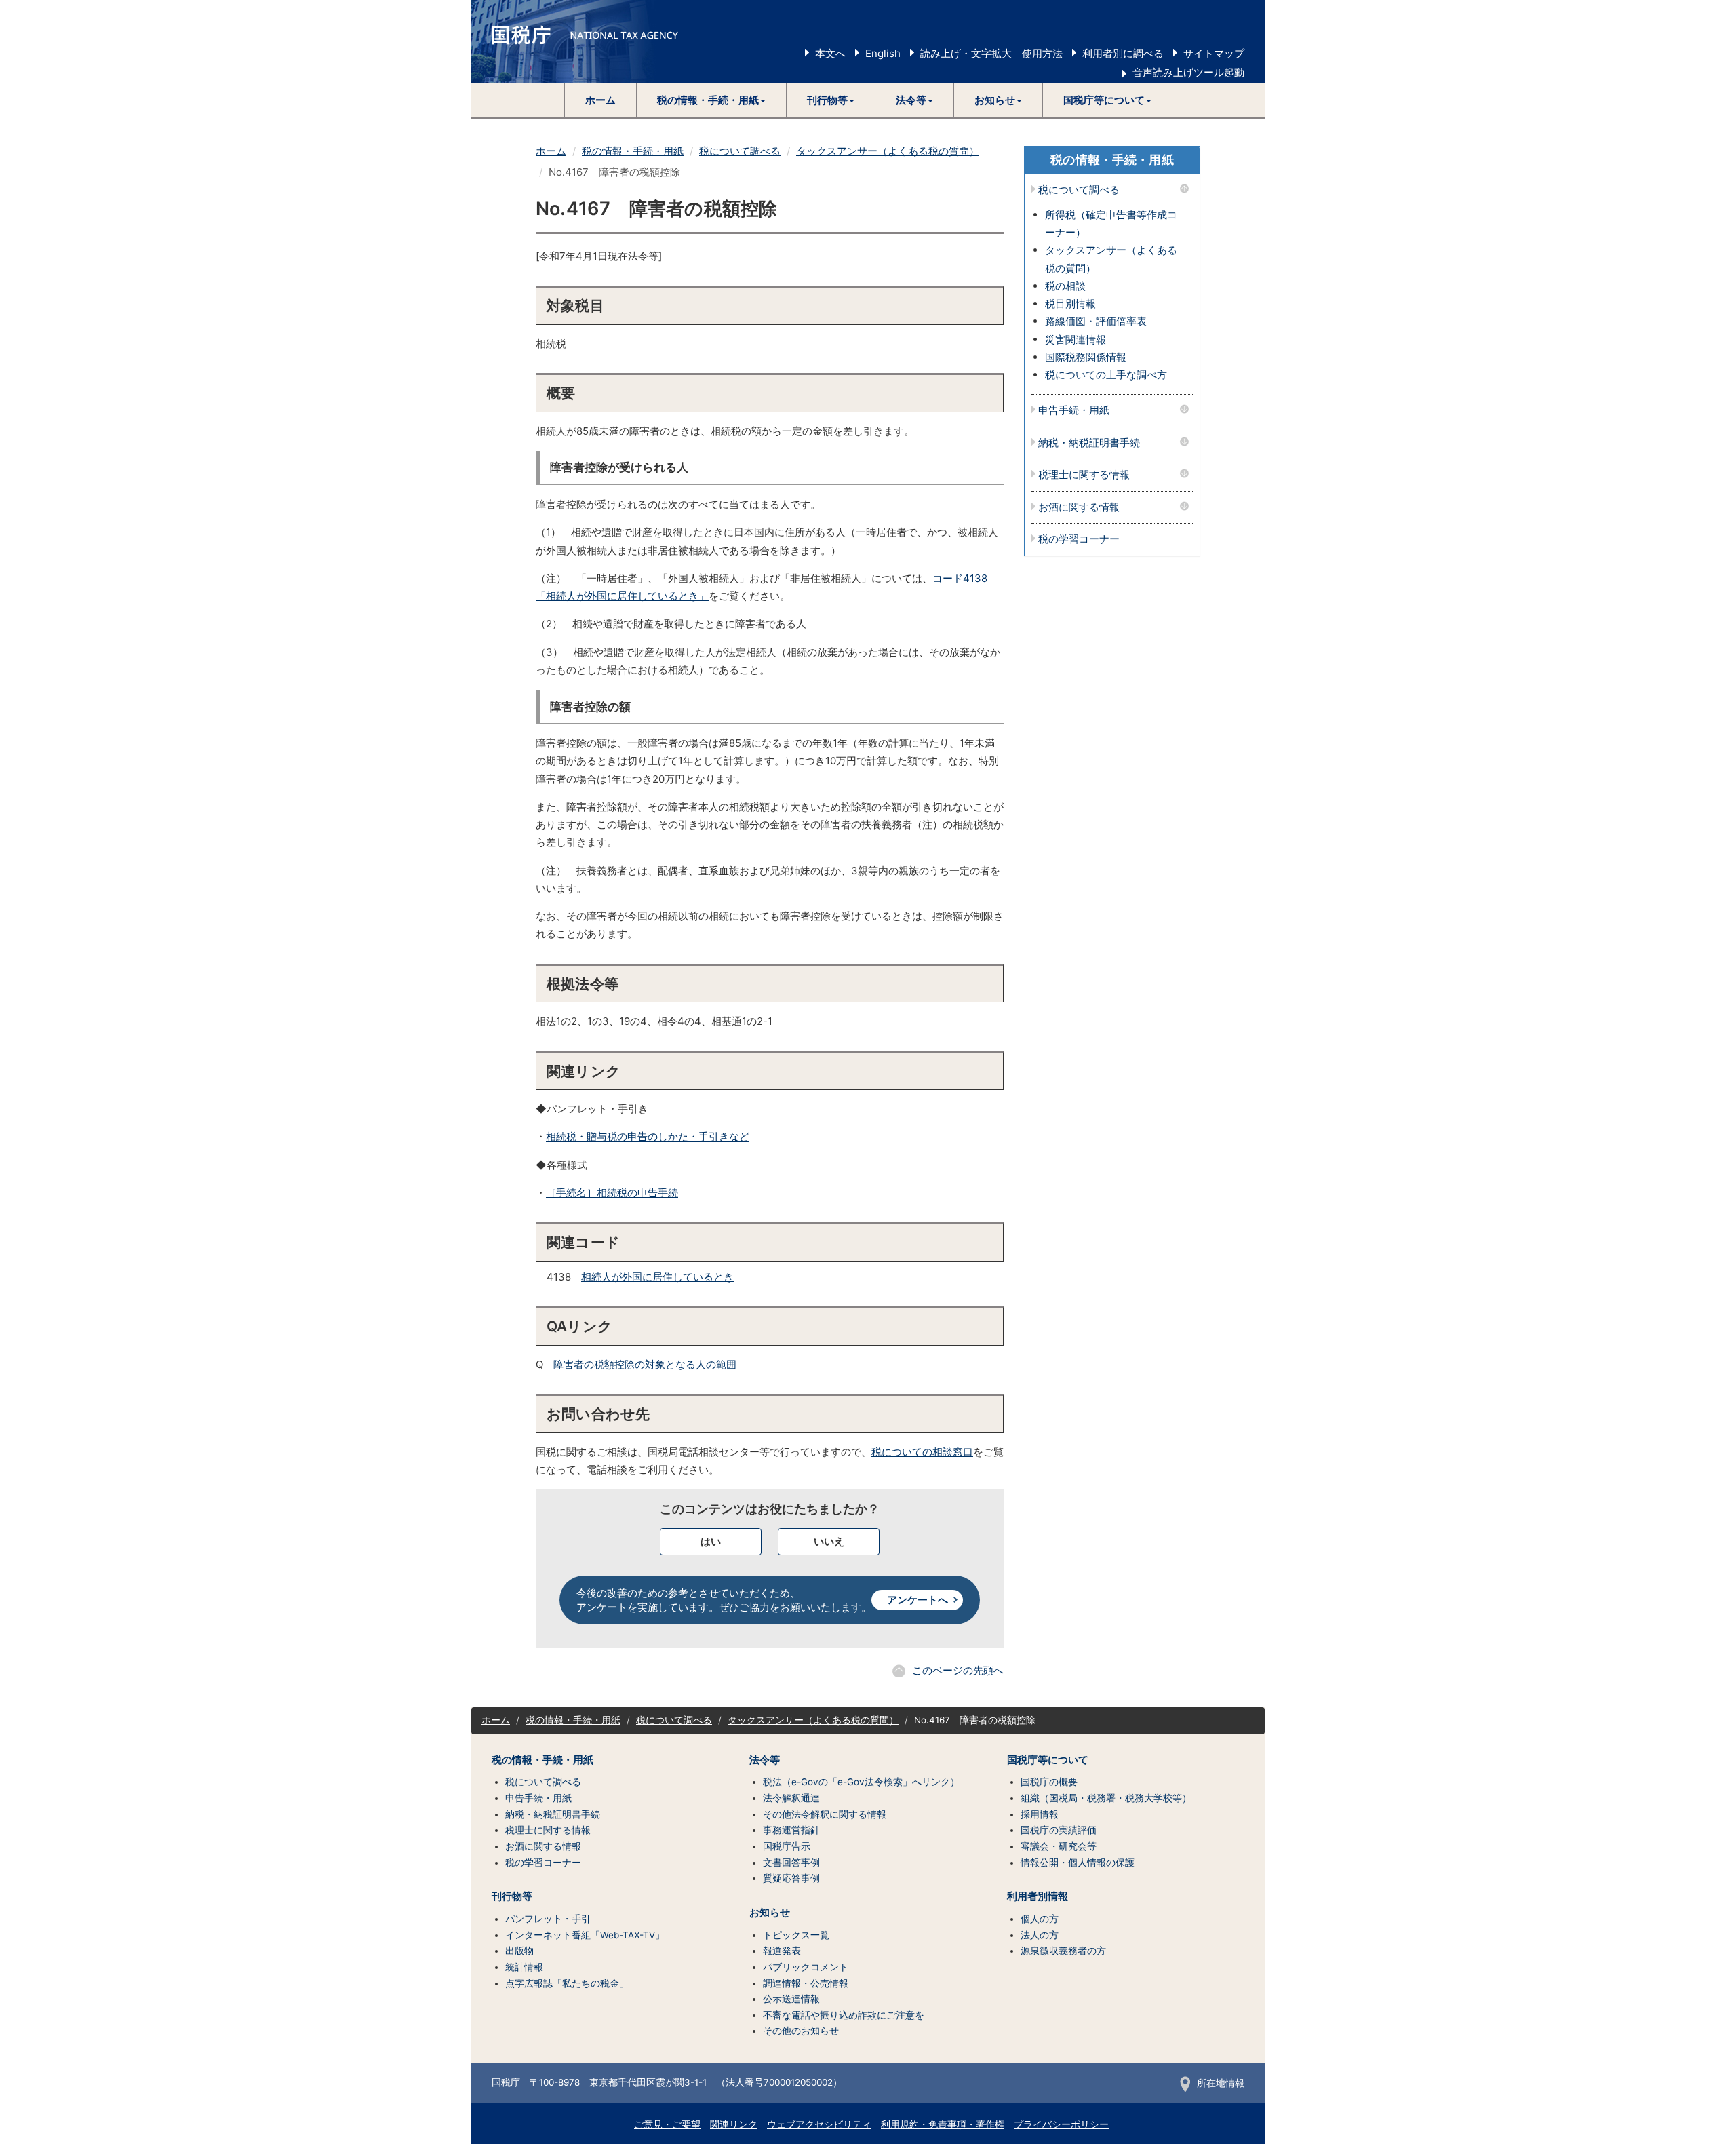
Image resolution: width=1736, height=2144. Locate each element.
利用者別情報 (1038, 1896)
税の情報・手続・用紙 (633, 151)
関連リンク (734, 2124)
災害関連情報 (1076, 339)
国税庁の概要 (1049, 1782)
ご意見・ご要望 (667, 2124)
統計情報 (524, 1967)
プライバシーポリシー (1061, 2124)
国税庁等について (1048, 1760)
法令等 (765, 1760)
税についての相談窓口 (922, 1452)
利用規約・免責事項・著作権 (943, 2124)
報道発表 (782, 1951)
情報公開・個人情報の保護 (1078, 1863)
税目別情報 (1070, 304)
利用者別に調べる (1123, 53)
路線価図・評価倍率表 (1096, 321)
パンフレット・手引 (548, 1919)
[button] (712, 100)
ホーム (600, 100)
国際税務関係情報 (1086, 357)
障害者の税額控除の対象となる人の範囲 (645, 1364)
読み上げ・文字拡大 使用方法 (991, 53)
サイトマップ (1214, 53)
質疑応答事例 (791, 1878)
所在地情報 (1221, 2083)
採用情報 (1040, 1814)
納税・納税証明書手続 (1089, 443)
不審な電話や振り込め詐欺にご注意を (844, 2015)
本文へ (830, 53)
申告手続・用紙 (1074, 411)
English (883, 53)
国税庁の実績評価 (1059, 1830)
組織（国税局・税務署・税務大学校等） (1106, 1798)
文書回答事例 (791, 1863)
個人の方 (1040, 1919)
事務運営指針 (791, 1830)
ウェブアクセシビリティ (819, 2124)
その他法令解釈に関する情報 (825, 1814)
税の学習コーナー (1079, 540)
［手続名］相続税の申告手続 (612, 1193)
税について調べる (740, 151)
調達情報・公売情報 (806, 1983)
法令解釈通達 (791, 1798)
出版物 (519, 1951)
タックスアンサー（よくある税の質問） (888, 151)
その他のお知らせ (801, 2031)
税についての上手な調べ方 (1106, 375)
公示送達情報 (791, 1999)
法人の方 (1040, 1935)
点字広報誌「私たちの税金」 (567, 1983)
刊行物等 (512, 1896)
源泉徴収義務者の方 (1063, 1951)
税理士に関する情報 (1084, 475)
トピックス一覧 (796, 1935)
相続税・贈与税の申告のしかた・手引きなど (648, 1136)
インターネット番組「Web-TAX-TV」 (585, 1935)
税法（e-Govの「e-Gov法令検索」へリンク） (861, 1782)
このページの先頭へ (958, 1670)
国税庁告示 (787, 1846)
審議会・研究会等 (1059, 1846)
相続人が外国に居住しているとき (657, 1277)
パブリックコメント (806, 1967)
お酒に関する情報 (1079, 508)
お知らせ (770, 1913)
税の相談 (1065, 286)
